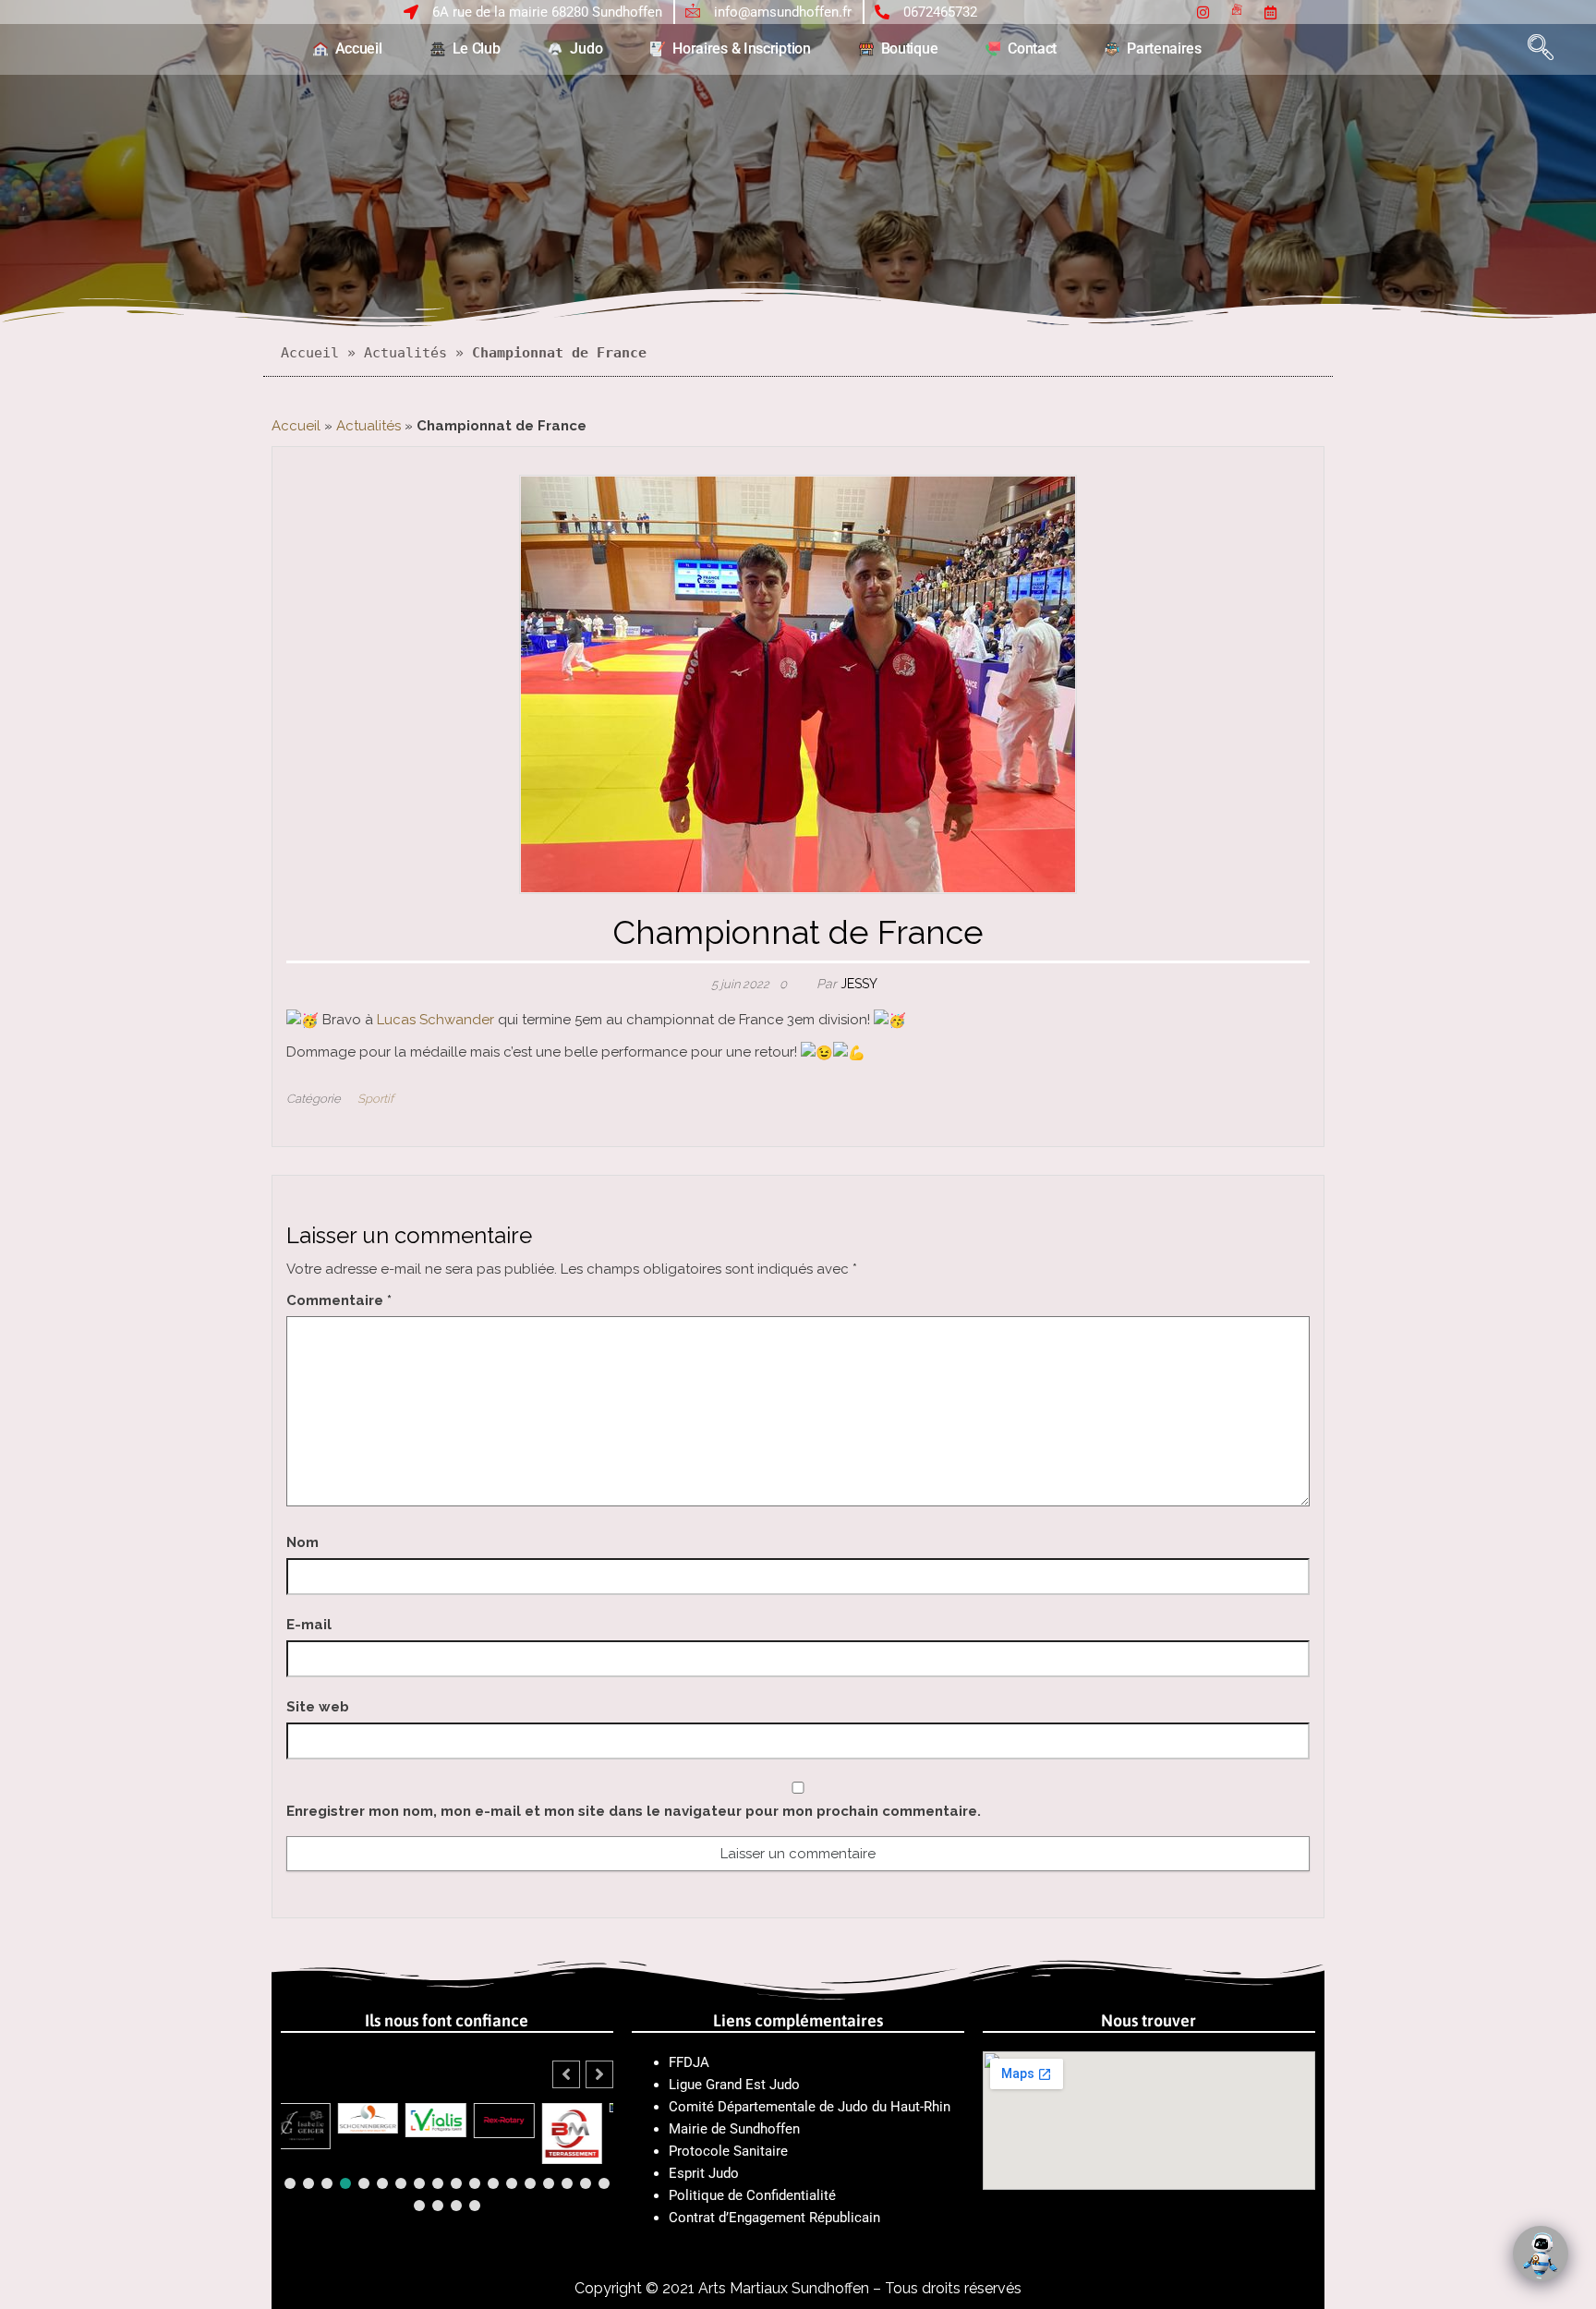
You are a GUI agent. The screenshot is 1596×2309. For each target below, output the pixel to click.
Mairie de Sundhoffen (734, 2129)
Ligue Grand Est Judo (734, 2085)
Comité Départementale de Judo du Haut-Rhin (810, 2107)
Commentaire (339, 1300)
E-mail (309, 1625)
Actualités (405, 353)
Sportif (375, 1099)
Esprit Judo (704, 2173)
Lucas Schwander (435, 1020)
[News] (1237, 12)
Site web (318, 1707)
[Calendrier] (1270, 11)
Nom (302, 1542)
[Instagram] (1203, 11)
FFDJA (689, 2062)
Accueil (310, 353)
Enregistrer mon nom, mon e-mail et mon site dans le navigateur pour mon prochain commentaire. (634, 1811)
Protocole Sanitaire (730, 2151)
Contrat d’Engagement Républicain (774, 2218)
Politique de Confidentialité (752, 2195)
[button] (1544, 49)
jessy (859, 984)
